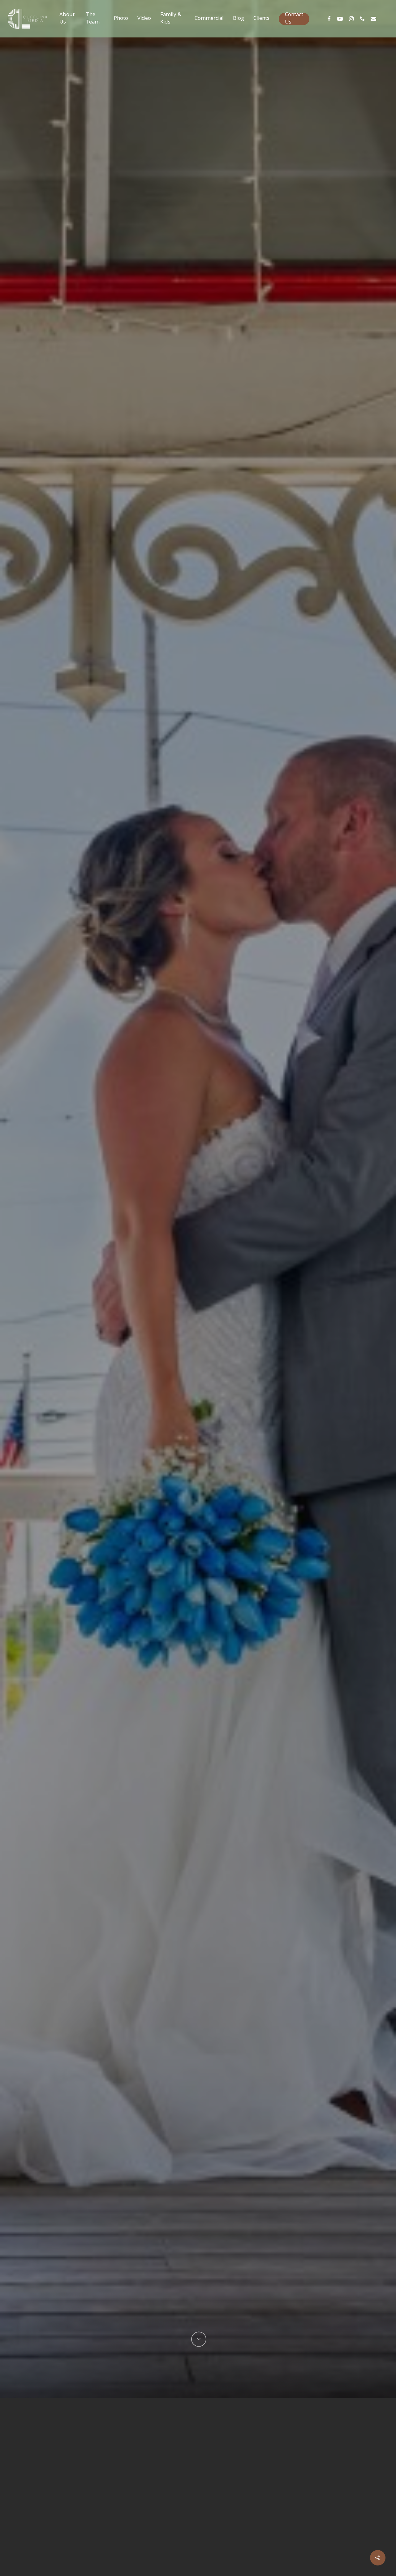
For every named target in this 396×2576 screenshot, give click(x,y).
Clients (261, 19)
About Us (67, 19)
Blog (239, 19)
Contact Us (294, 19)
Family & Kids (171, 19)
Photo (121, 19)
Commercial (209, 19)
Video (144, 19)
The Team (93, 19)
